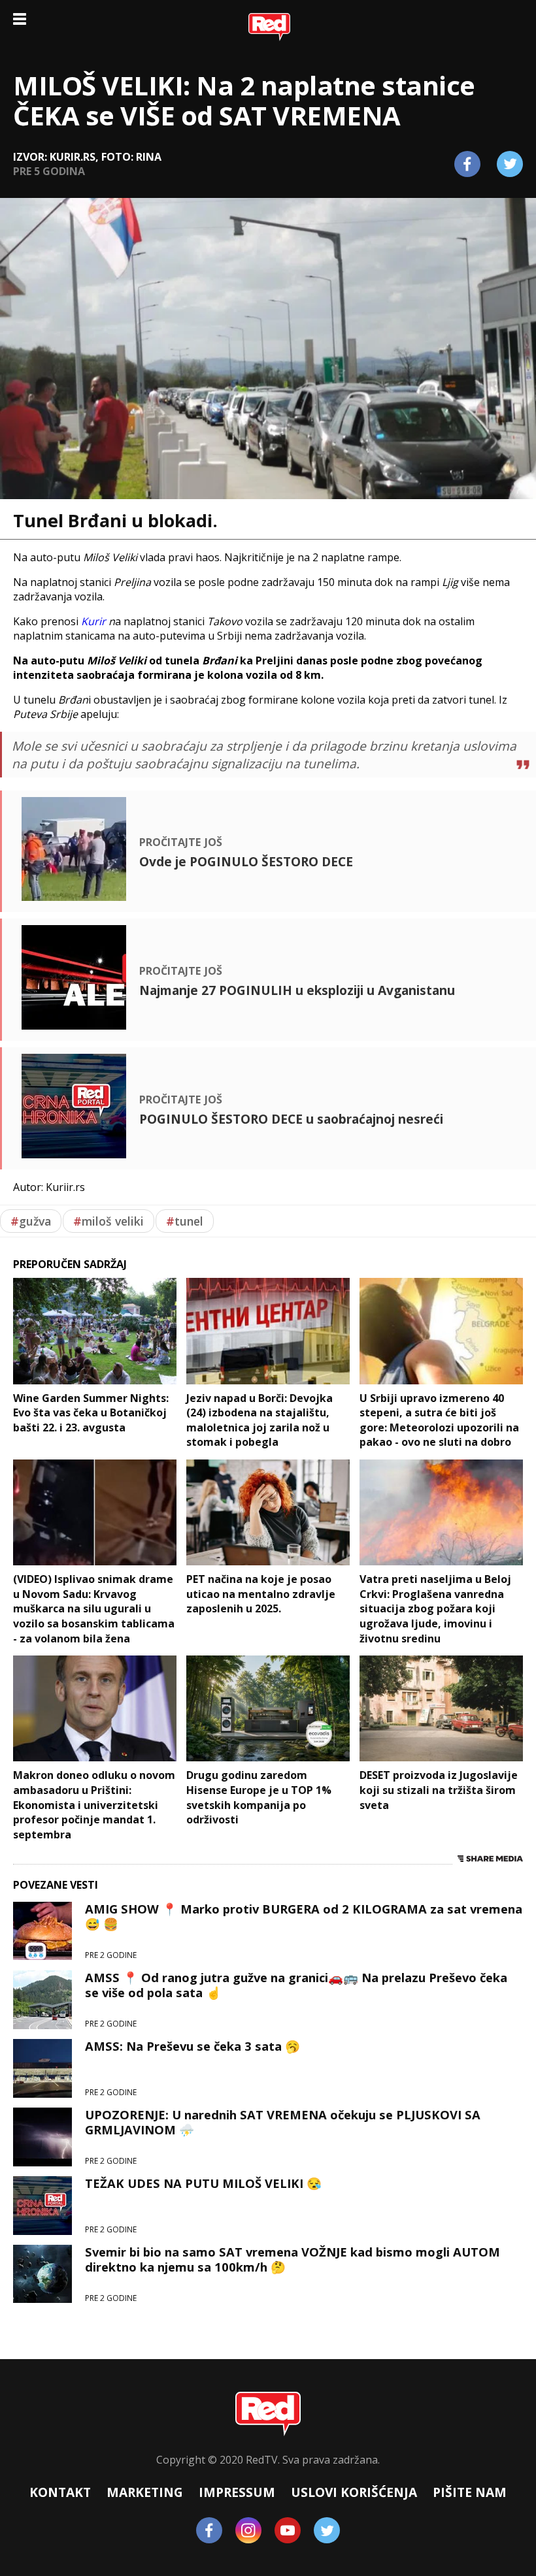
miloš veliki (109, 1221)
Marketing (145, 2492)
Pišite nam (470, 2492)
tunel (185, 1221)
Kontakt (60, 2492)
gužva (31, 1221)
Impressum (237, 2492)
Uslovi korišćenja (354, 2492)
